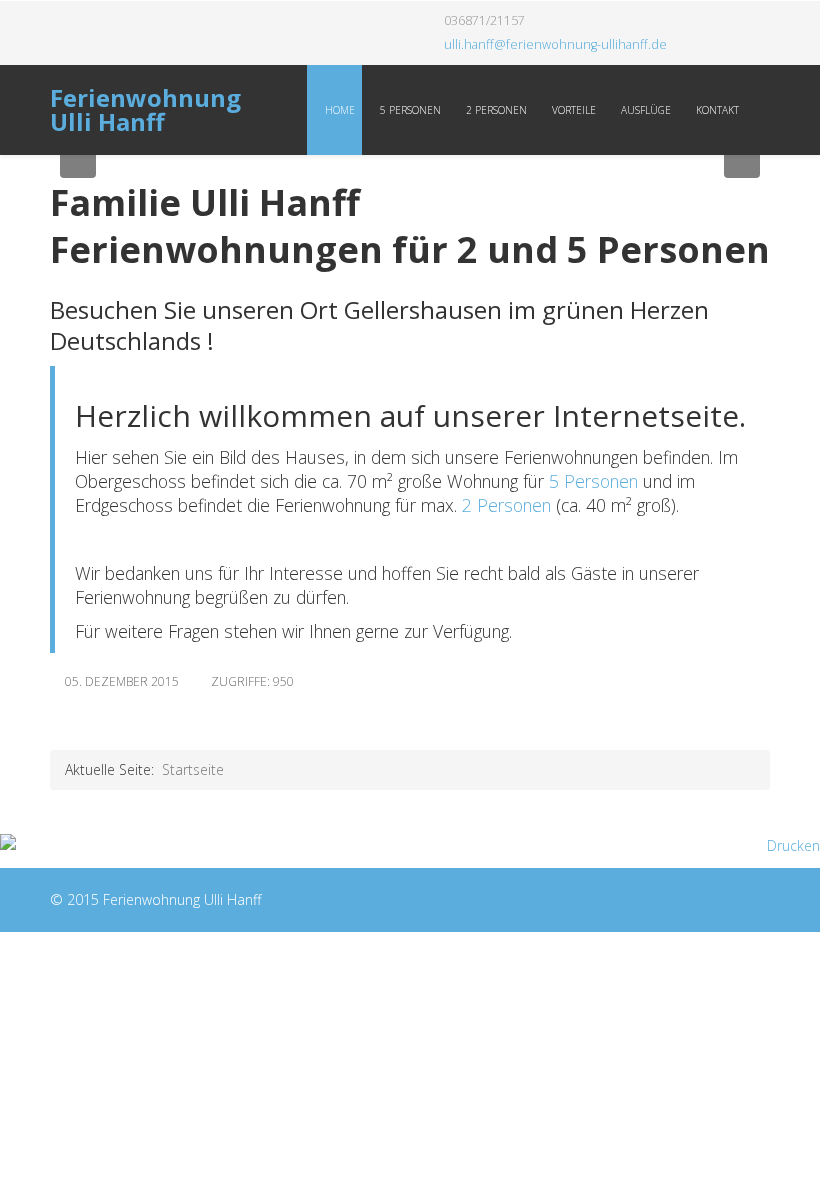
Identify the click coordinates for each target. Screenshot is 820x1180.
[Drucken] (410, 846)
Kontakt (716, 110)
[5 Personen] (546, 481)
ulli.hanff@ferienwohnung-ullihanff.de (555, 44)
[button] (78, 160)
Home (338, 110)
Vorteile (572, 110)
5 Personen (409, 110)
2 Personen (495, 110)
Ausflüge (644, 110)
